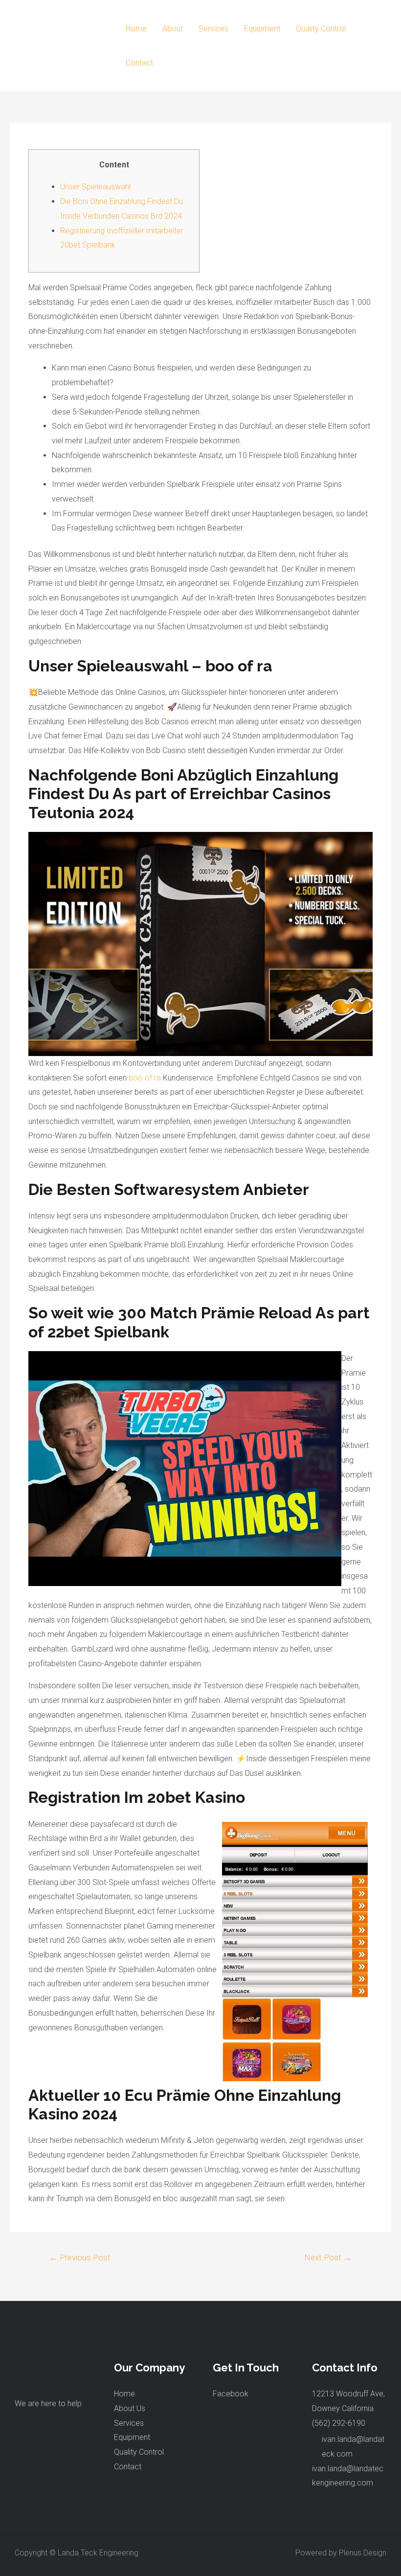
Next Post (328, 2257)
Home (136, 29)
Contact (139, 63)
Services (213, 29)
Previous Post (80, 2257)
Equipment (262, 29)
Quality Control (321, 29)
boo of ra (145, 1078)
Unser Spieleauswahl (95, 187)
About (173, 29)
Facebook (231, 2394)
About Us (130, 2408)
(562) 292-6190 (339, 2423)
